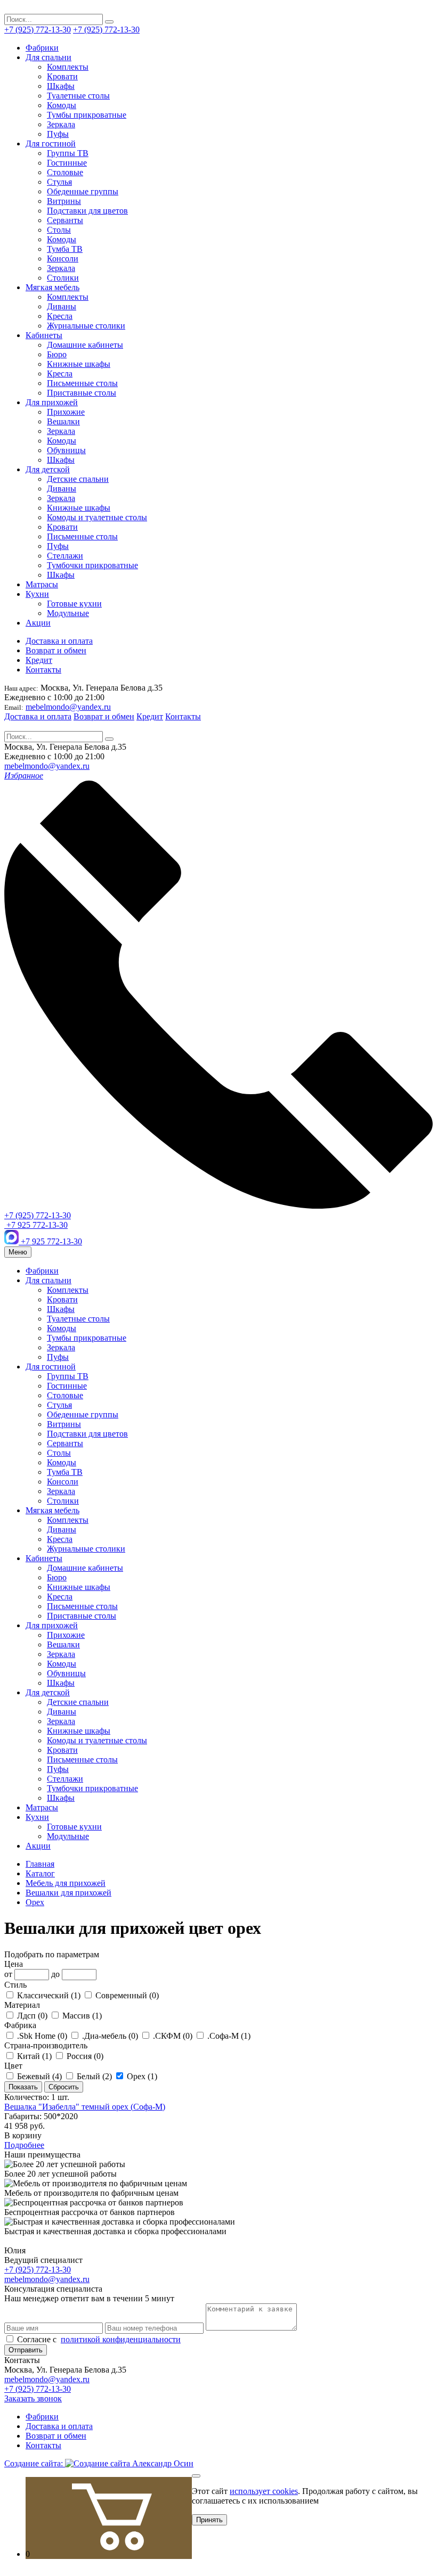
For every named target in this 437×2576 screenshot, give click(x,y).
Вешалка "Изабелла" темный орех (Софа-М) (85, 2107)
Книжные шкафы (79, 364)
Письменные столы (82, 383)
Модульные (68, 613)
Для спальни (48, 57)
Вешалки (63, 421)
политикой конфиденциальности (121, 2339)
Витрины (64, 201)
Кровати (62, 76)
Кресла (60, 316)
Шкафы (61, 86)
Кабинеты (44, 335)
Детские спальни (78, 479)
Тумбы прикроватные (87, 115)
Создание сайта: (35, 2463)
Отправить (26, 2350)
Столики (63, 278)
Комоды (62, 105)
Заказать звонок (33, 2398)
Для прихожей (52, 402)
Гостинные (67, 163)
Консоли (63, 259)
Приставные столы (82, 393)
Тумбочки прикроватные (92, 565)
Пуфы (58, 134)
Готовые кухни (74, 604)
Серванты (65, 220)
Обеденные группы (83, 191)
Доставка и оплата (59, 641)
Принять (209, 2520)
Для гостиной (51, 143)
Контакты (43, 670)
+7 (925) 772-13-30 (38, 30)
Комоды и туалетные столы (97, 517)
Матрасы (42, 584)
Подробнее (24, 2145)
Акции (38, 623)
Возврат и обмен (56, 650)
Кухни (37, 594)
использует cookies (264, 2491)
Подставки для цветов (87, 211)
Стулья (59, 182)
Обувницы (66, 450)
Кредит (39, 660)
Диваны (62, 306)
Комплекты (68, 67)
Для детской (48, 469)
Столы (59, 230)
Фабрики (42, 48)
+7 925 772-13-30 (36, 1225)
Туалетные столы (78, 96)
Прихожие (66, 412)
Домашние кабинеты (85, 345)
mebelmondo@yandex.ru (68, 707)
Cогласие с (98, 2339)
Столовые (65, 172)
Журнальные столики (86, 326)
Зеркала (61, 124)
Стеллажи (65, 556)
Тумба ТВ (65, 249)
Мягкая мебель (52, 287)
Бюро (57, 354)
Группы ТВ (68, 153)
